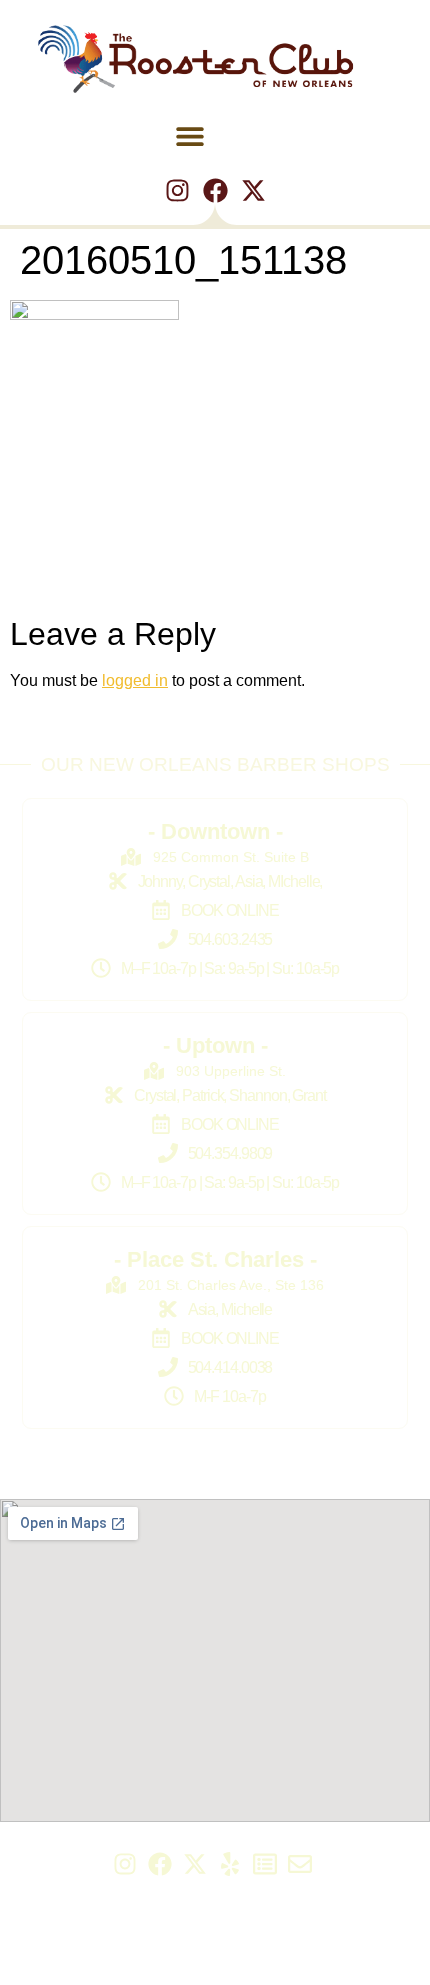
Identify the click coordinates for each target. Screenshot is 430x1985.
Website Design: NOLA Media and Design (215, 1964)
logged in (135, 680)
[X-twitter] (253, 190)
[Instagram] (177, 190)
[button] (190, 135)
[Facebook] (215, 190)
